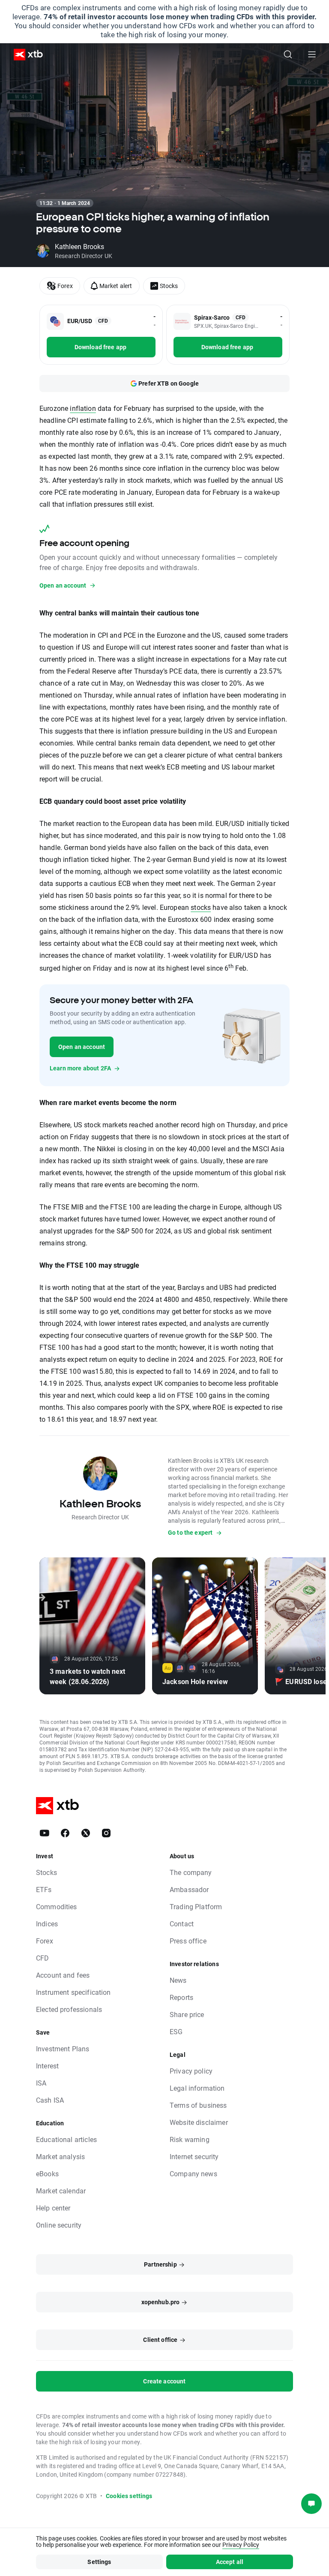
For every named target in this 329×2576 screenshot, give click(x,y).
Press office (188, 1941)
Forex (45, 1941)
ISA (41, 2083)
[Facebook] (65, 1833)
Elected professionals (69, 2009)
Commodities (57, 1906)
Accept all (230, 2562)
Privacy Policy (241, 2545)
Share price (187, 2014)
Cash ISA (50, 2100)
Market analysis (60, 2156)
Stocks (46, 1872)
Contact (182, 1924)
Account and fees (63, 1975)
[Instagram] (106, 1833)
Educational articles (66, 2139)
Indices (47, 1924)
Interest (47, 2066)
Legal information (197, 2088)
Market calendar (61, 2191)
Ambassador (189, 1889)
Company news (193, 2173)
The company (191, 1872)
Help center (53, 2208)
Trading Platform (196, 1906)
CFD (42, 1958)
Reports (181, 1997)
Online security (59, 2225)
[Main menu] (312, 54)
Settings (99, 2562)
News (178, 1980)
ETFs (44, 1889)
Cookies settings (129, 2496)
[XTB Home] (25, 55)
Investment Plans (63, 2049)
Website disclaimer (199, 2122)
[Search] (288, 54)
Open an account (82, 1047)
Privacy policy (191, 2071)
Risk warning (190, 2139)
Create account (164, 2381)
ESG (176, 2031)
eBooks (47, 2173)
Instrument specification (73, 1992)
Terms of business (198, 2105)
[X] (86, 1833)
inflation (83, 408)
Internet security (194, 2156)
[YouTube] (45, 1833)
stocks (201, 907)
